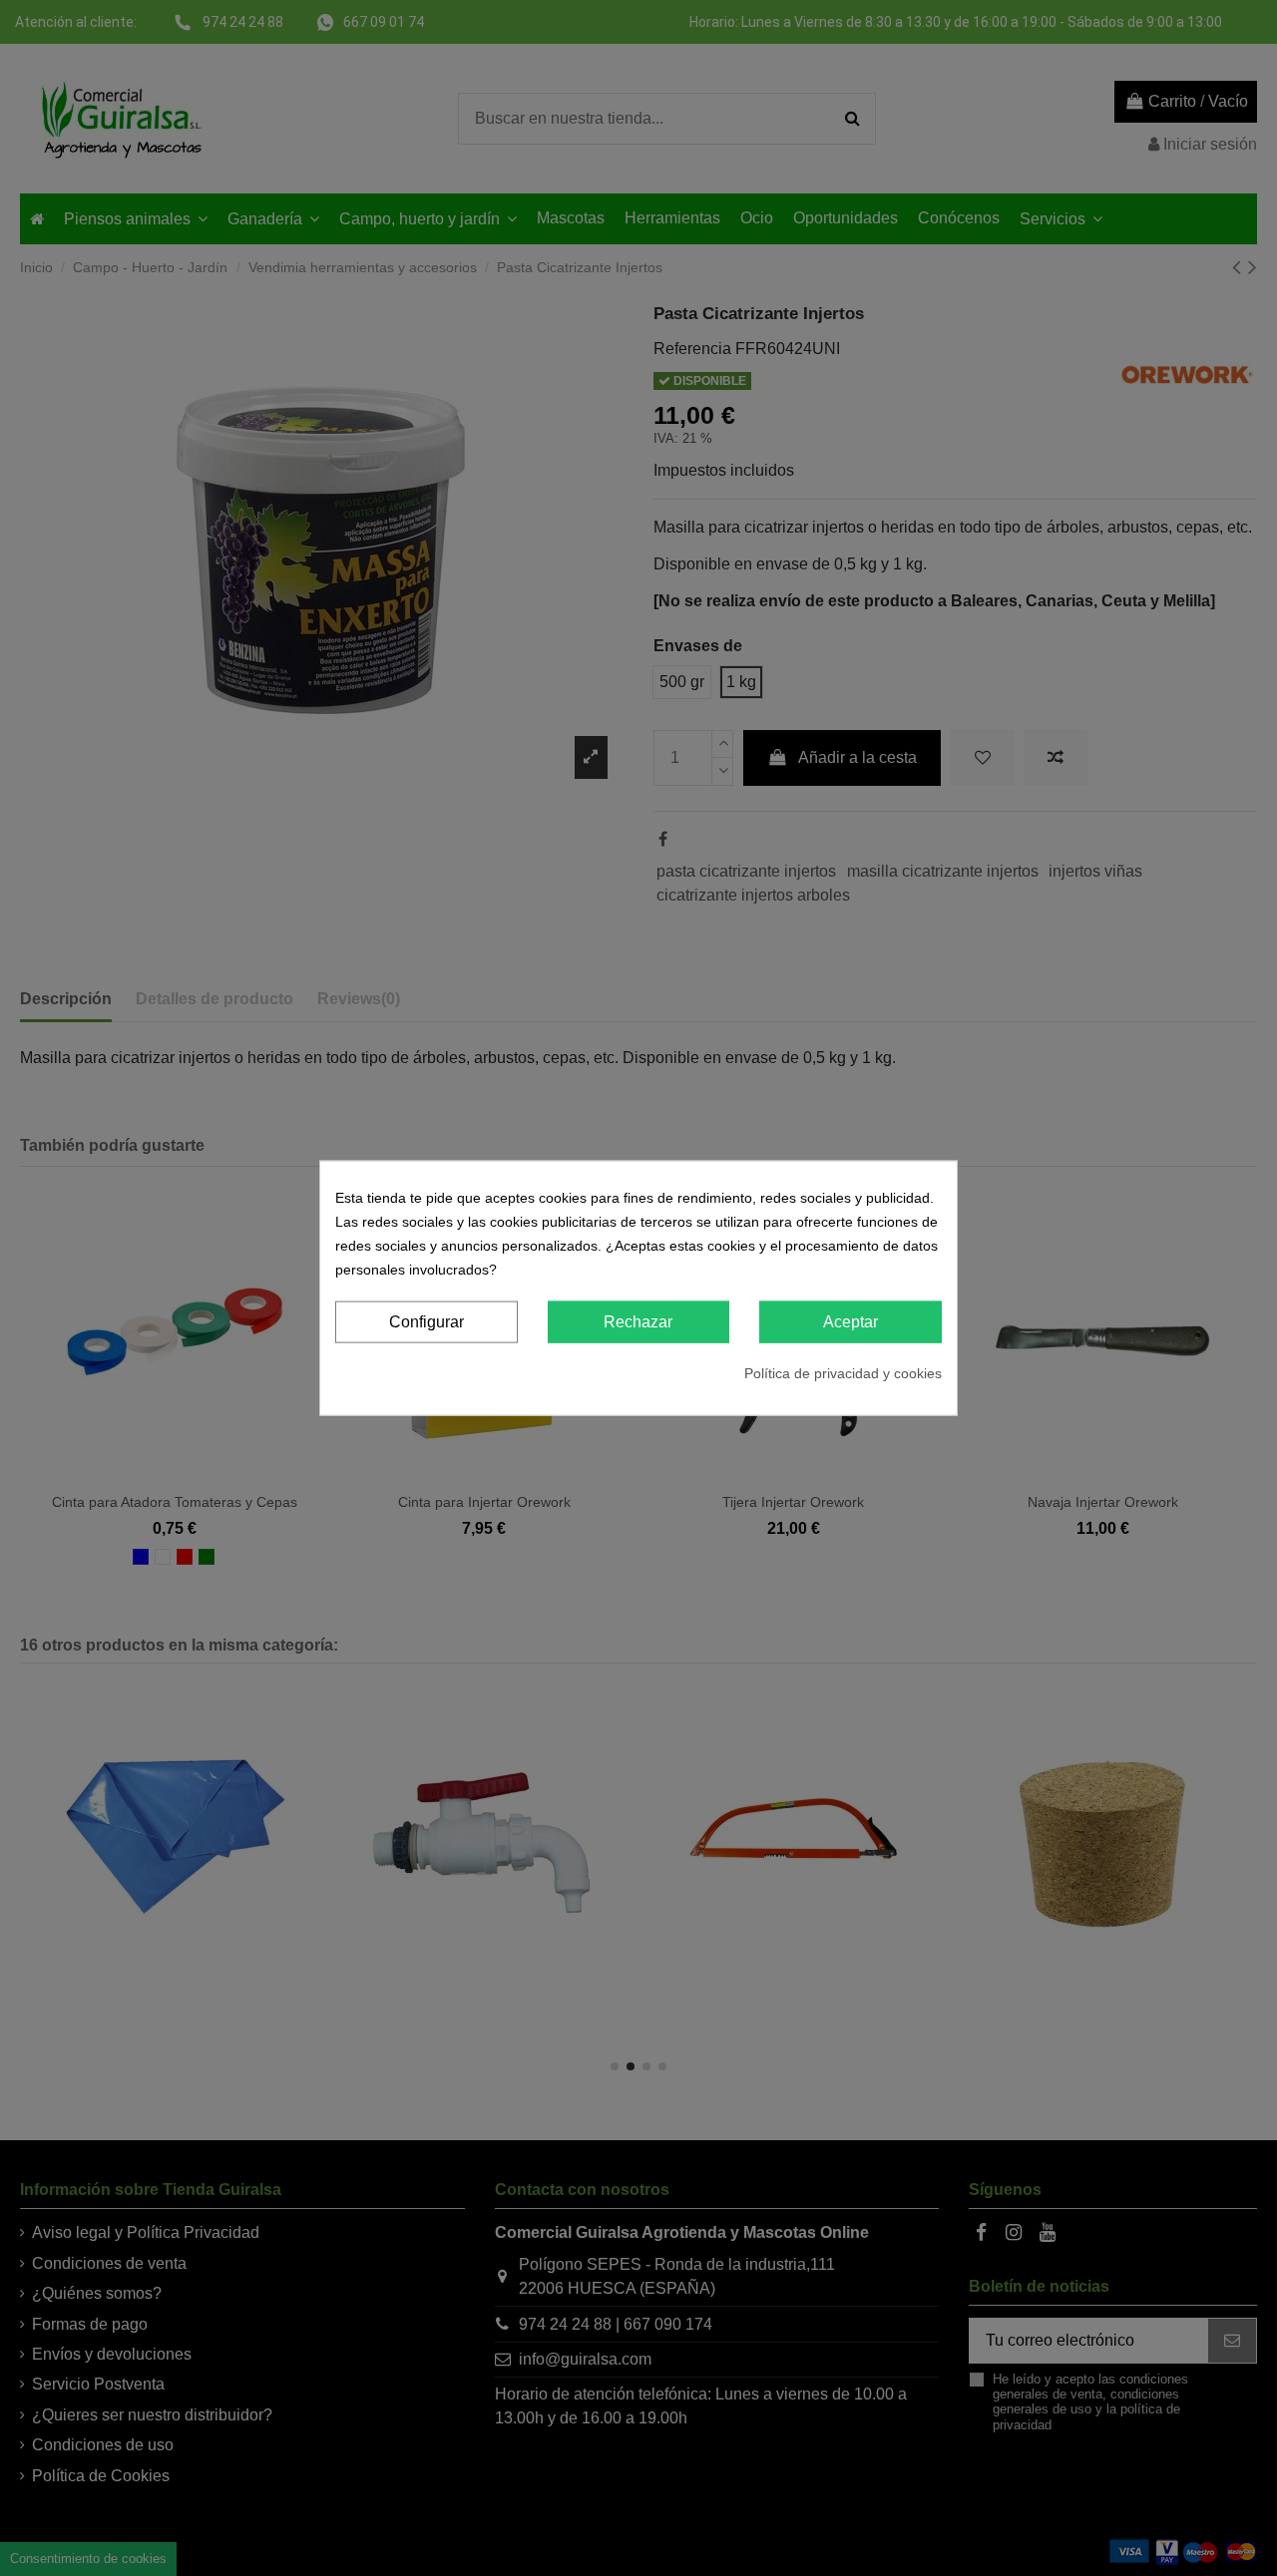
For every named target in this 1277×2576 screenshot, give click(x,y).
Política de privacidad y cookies (843, 1373)
